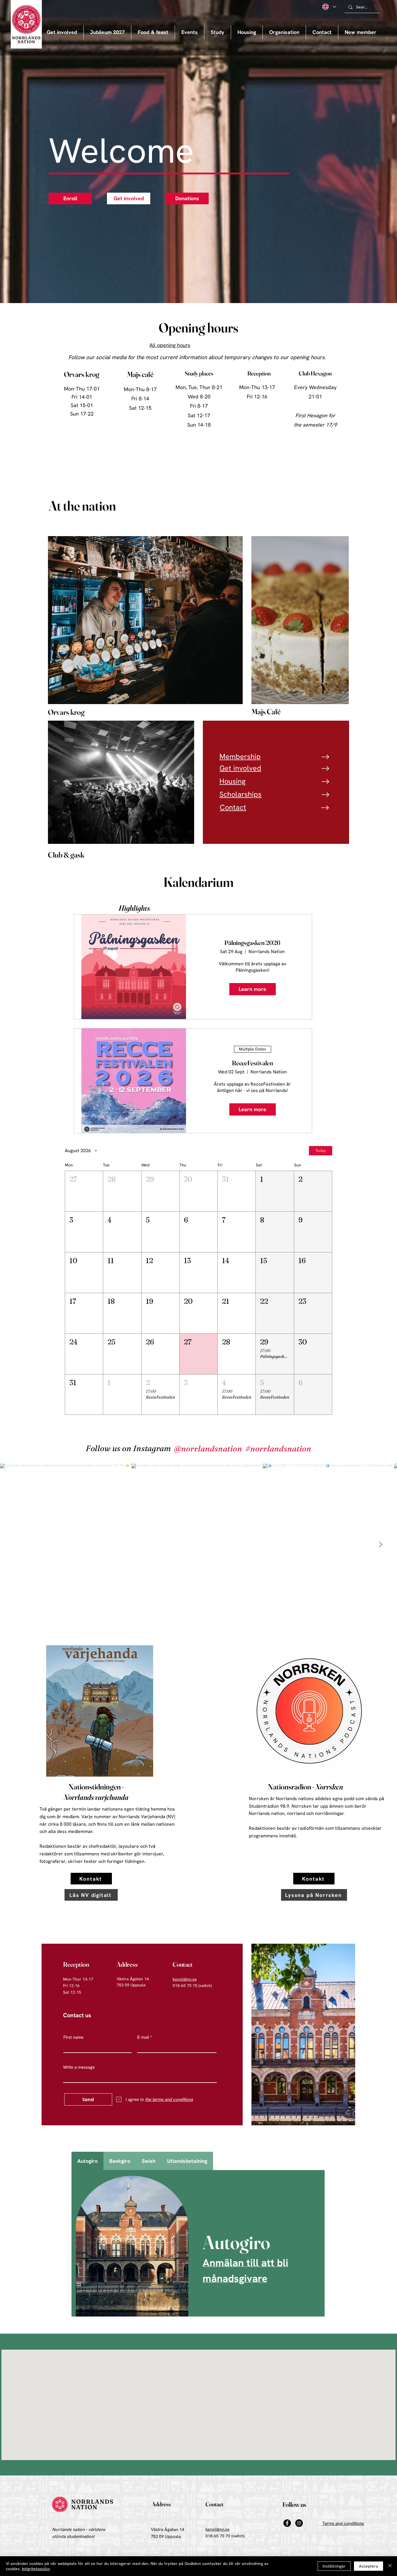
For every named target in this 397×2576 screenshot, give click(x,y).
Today (321, 1150)
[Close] (390, 2566)
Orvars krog (66, 712)
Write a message (79, 2067)
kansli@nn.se (218, 2529)
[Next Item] (380, 1545)
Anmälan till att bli (245, 2263)
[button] (189, 32)
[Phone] (326, 757)
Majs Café (266, 712)
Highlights (134, 908)
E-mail (143, 2037)
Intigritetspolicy (36, 2569)
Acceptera (369, 2566)
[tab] (87, 2161)
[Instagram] (299, 2523)
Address (127, 1964)
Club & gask (66, 855)
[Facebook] (287, 2523)
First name (73, 2037)
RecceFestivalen (252, 1063)
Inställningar (334, 2566)
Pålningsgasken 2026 (252, 943)
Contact (214, 2504)
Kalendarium (199, 882)
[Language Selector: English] (329, 7)
